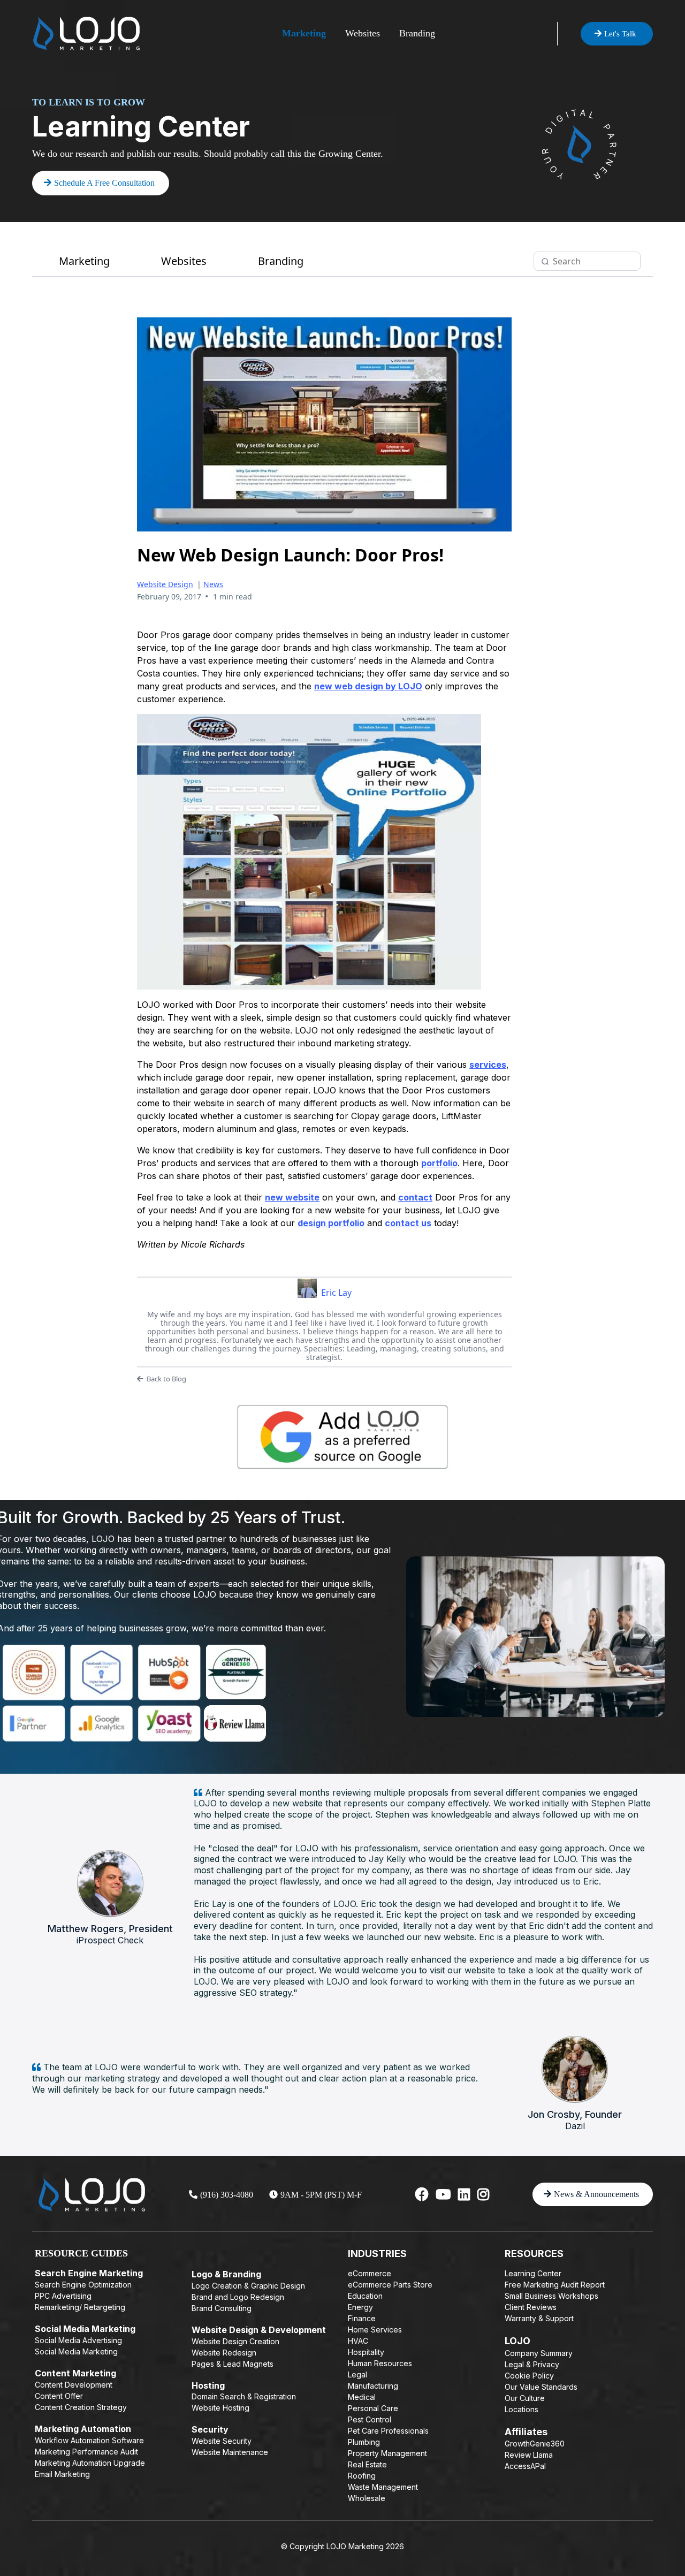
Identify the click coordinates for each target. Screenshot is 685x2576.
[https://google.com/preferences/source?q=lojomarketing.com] (342, 1437)
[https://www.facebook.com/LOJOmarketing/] (422, 2194)
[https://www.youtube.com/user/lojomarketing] (443, 2194)
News (213, 584)
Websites (363, 33)
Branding (417, 33)
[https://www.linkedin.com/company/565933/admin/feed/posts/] (464, 2194)
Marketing (304, 33)
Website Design (165, 584)
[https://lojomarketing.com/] (86, 33)
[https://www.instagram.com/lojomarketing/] (483, 2194)
